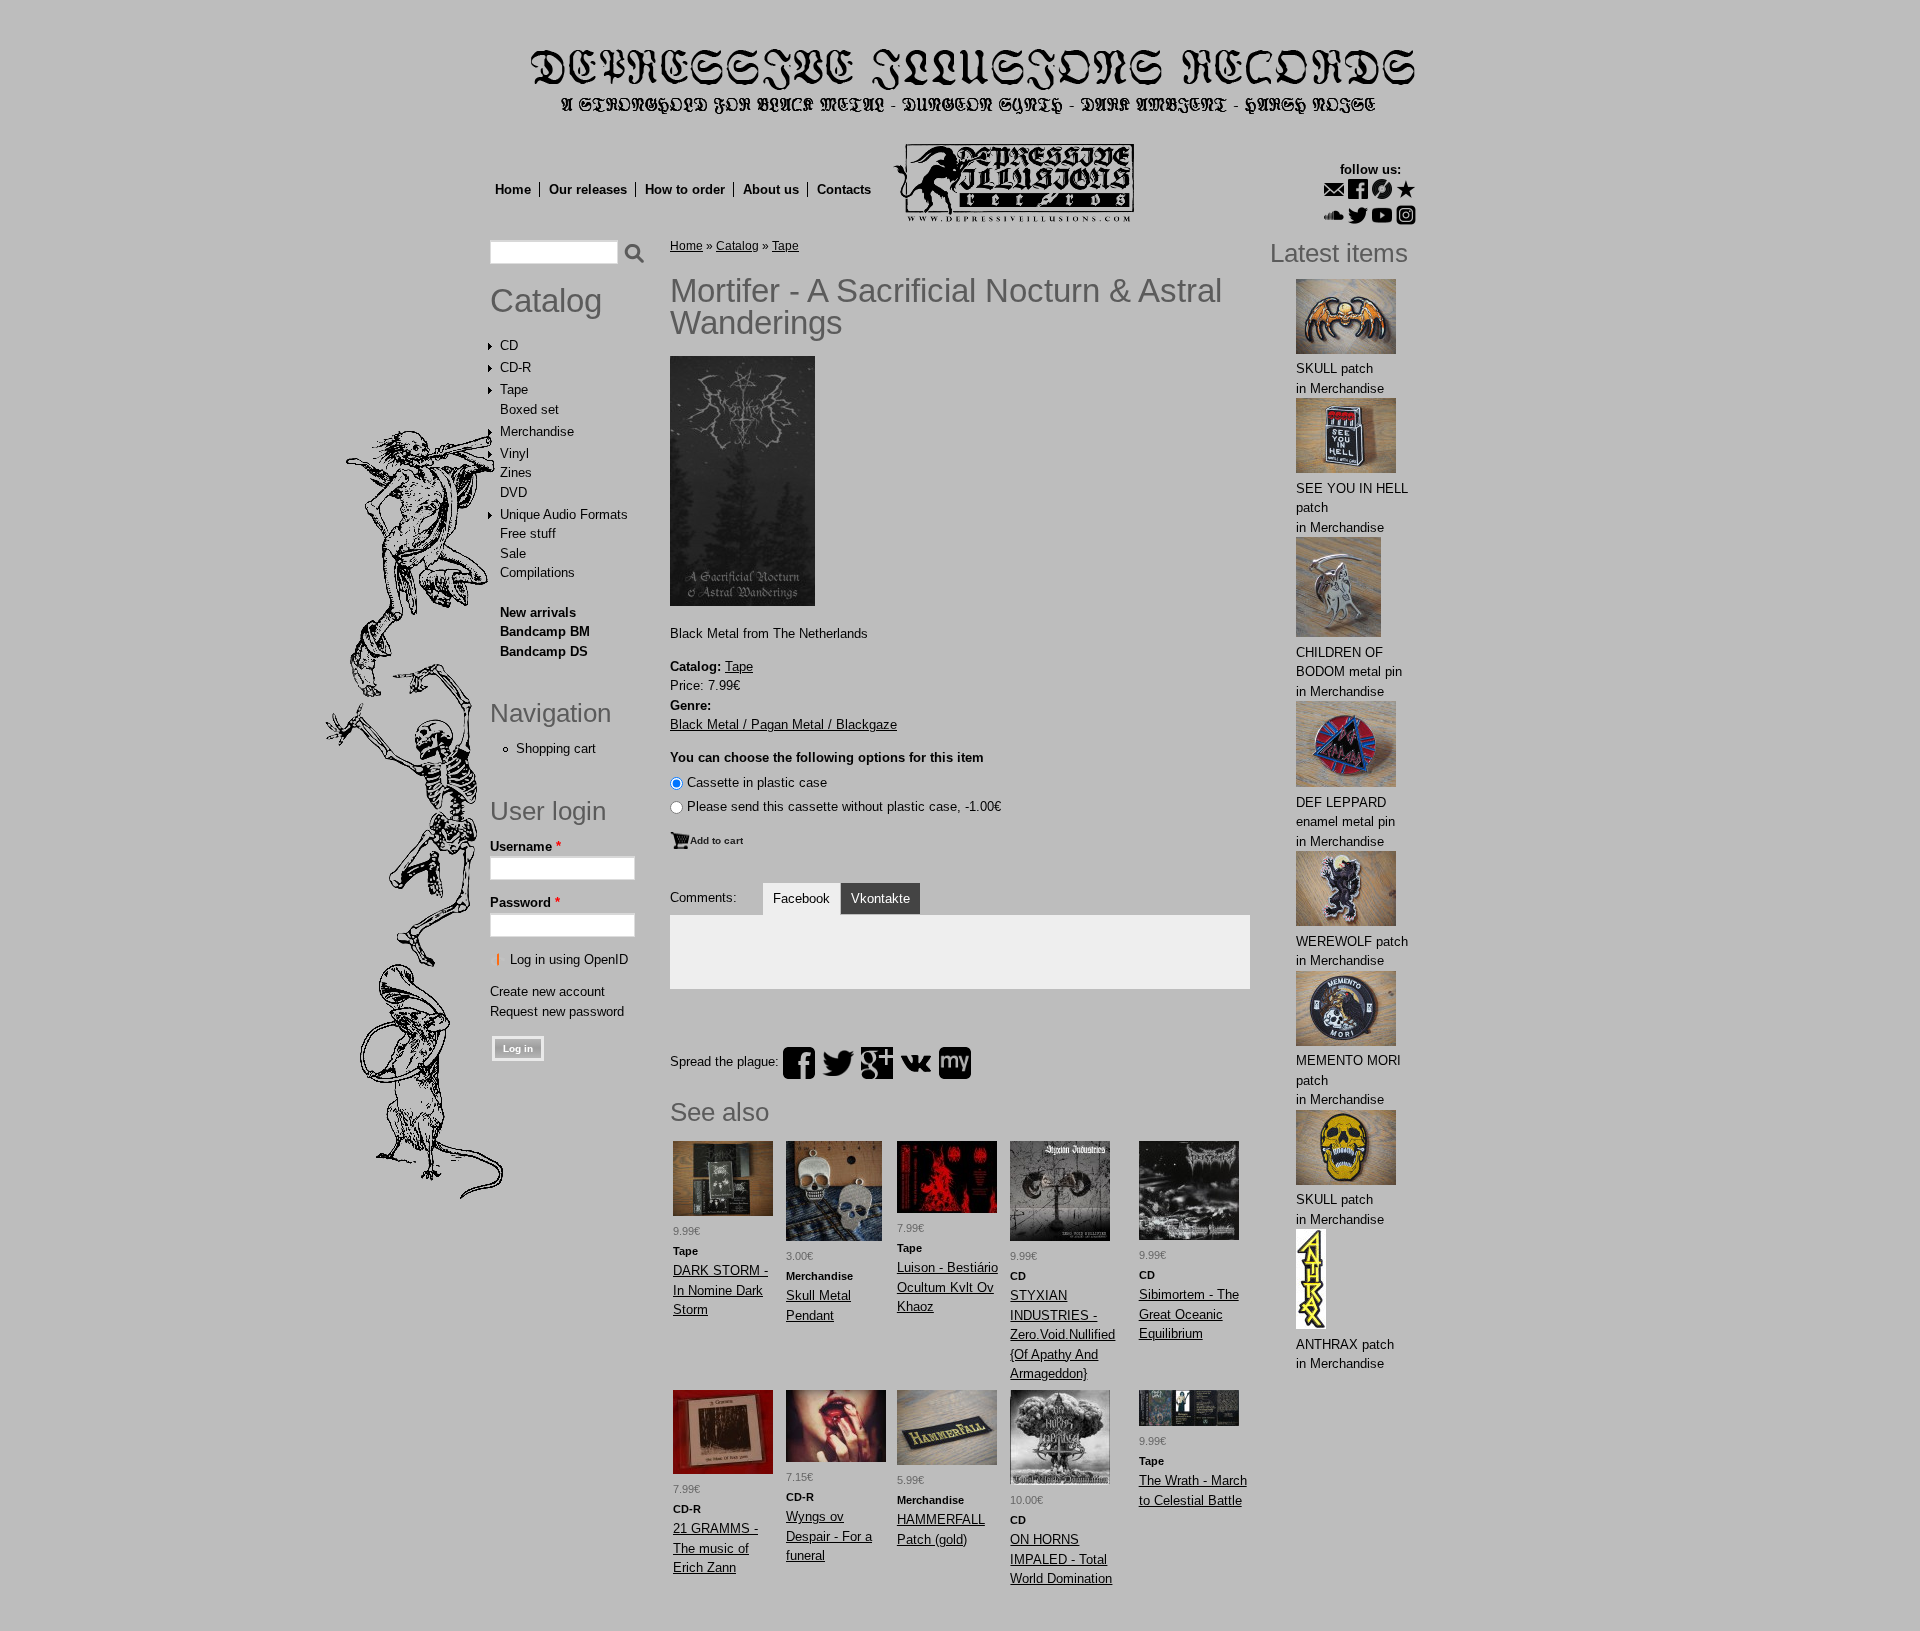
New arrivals (538, 612)
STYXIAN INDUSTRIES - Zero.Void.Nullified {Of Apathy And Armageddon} (1062, 1334)
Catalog (546, 301)
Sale (513, 553)
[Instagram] (1406, 215)
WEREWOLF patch (1352, 941)
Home (513, 189)
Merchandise (537, 431)
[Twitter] (1358, 215)
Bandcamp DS (544, 651)
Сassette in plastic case (757, 782)
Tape (514, 389)
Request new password (557, 1011)
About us (771, 189)
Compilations (537, 572)
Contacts (844, 189)
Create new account (547, 991)
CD (509, 345)
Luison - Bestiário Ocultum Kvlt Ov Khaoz (947, 1287)
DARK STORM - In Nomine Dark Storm (720, 1290)
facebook (799, 1063)
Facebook (801, 898)
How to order (685, 189)
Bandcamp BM (545, 631)
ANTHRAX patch (1345, 1344)
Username (525, 846)
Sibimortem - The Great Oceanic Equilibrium (1189, 1314)
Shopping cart (556, 748)
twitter (838, 1063)
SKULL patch (1334, 368)
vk (916, 1063)
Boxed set (529, 409)
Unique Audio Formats (564, 514)
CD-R (515, 367)
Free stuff (528, 533)
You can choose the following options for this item (827, 757)
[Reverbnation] (1406, 189)
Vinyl (514, 453)
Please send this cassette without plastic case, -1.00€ (844, 806)
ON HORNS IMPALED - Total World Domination (1061, 1559)
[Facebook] (1358, 189)
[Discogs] (1382, 189)
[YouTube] (1382, 215)
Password (525, 902)
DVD (513, 492)
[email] (1334, 189)
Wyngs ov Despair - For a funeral (829, 1536)
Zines (516, 472)
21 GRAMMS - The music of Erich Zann (715, 1548)
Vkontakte (880, 898)
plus (877, 1063)
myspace (955, 1063)
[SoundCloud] (1334, 215)
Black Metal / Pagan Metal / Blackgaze (783, 724)
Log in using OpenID (569, 959)
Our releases (588, 189)
